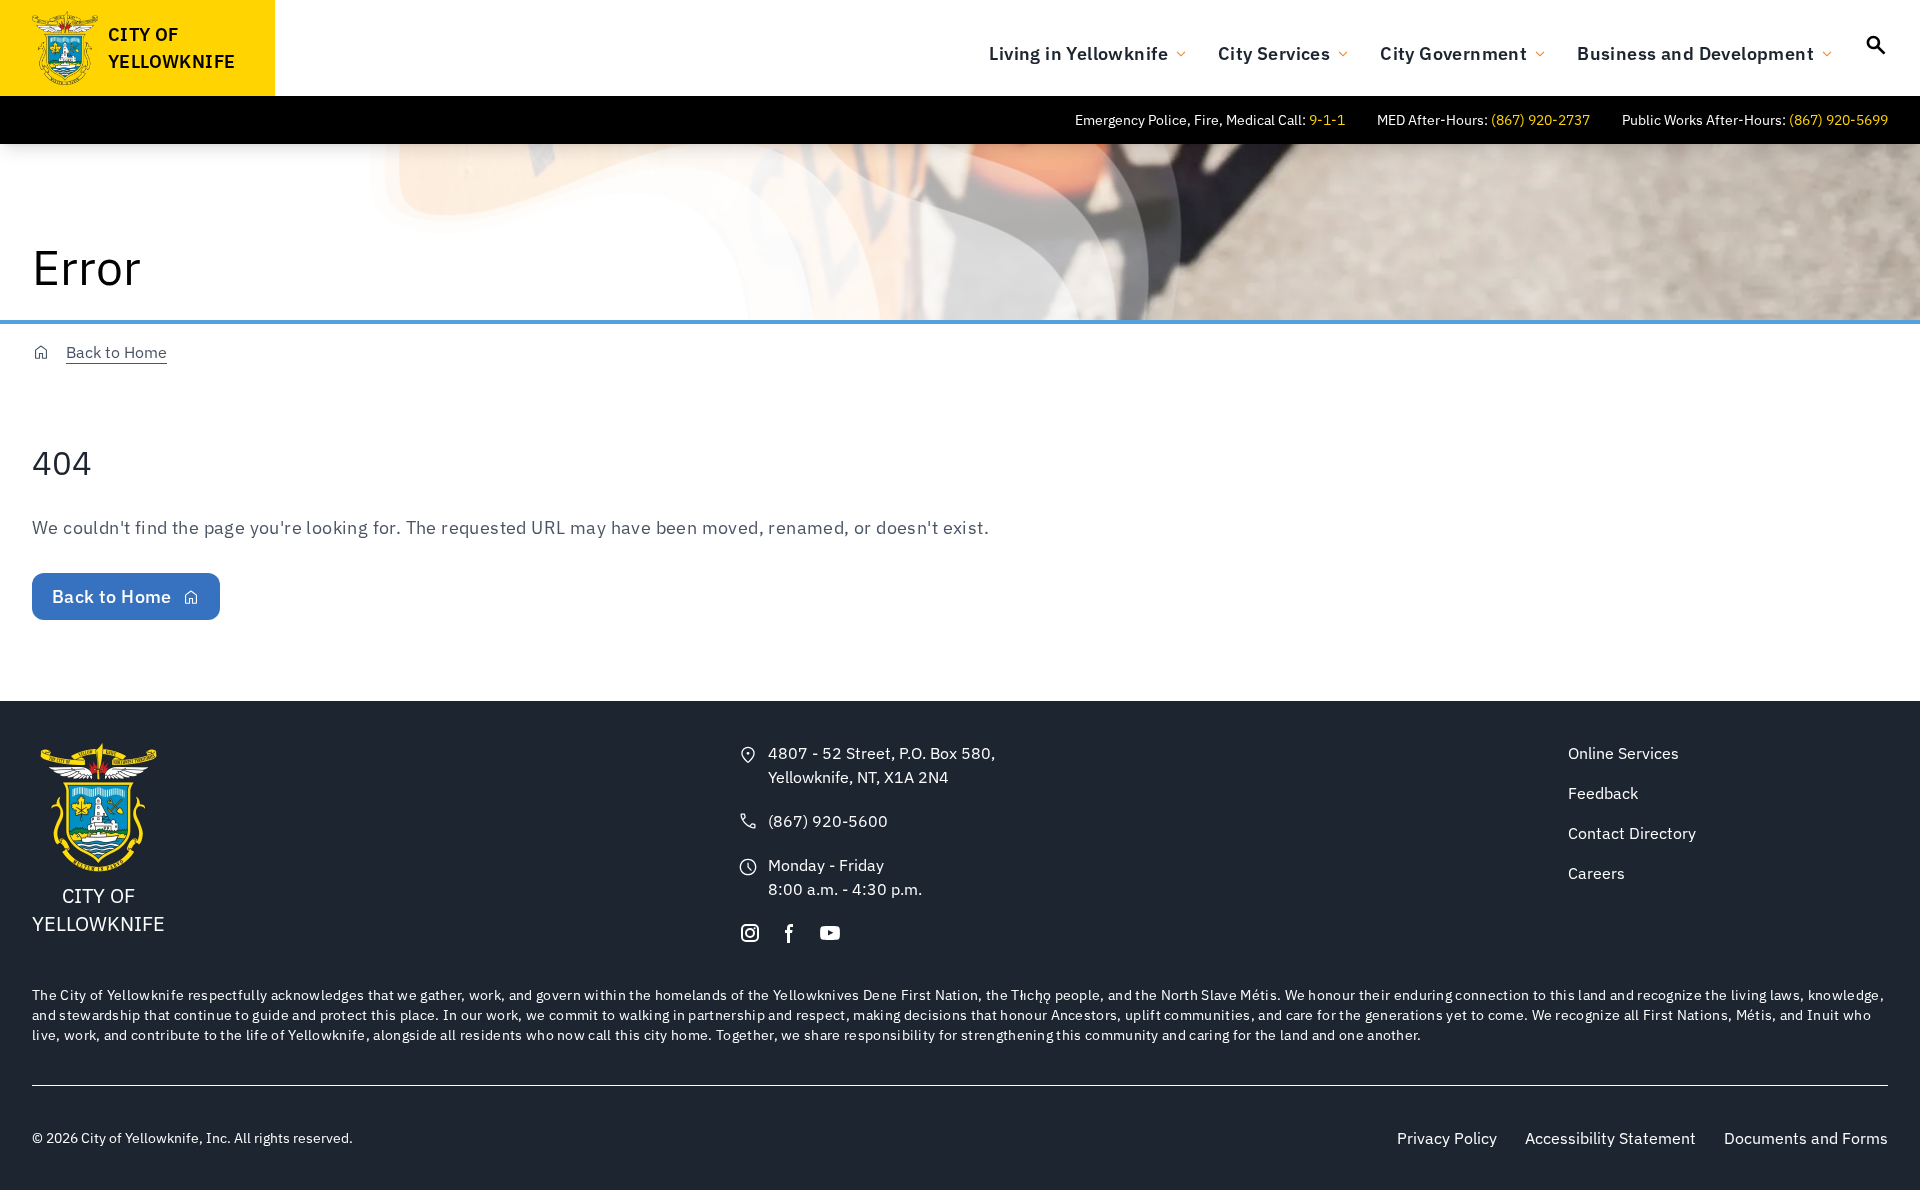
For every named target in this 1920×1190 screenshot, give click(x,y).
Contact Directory (1632, 833)
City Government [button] (1453, 53)
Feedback (1603, 793)
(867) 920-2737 (1540, 120)
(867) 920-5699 (1838, 120)
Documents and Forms (1806, 1138)
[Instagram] (750, 933)
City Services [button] (1274, 53)
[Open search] (1876, 45)
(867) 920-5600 (828, 821)
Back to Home (116, 352)
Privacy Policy (1447, 1138)
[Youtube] (830, 933)
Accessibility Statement (1610, 1138)
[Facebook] (790, 933)
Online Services (1623, 753)
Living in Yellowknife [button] (1078, 53)
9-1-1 (1327, 120)
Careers (1596, 873)
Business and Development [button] (1695, 53)
